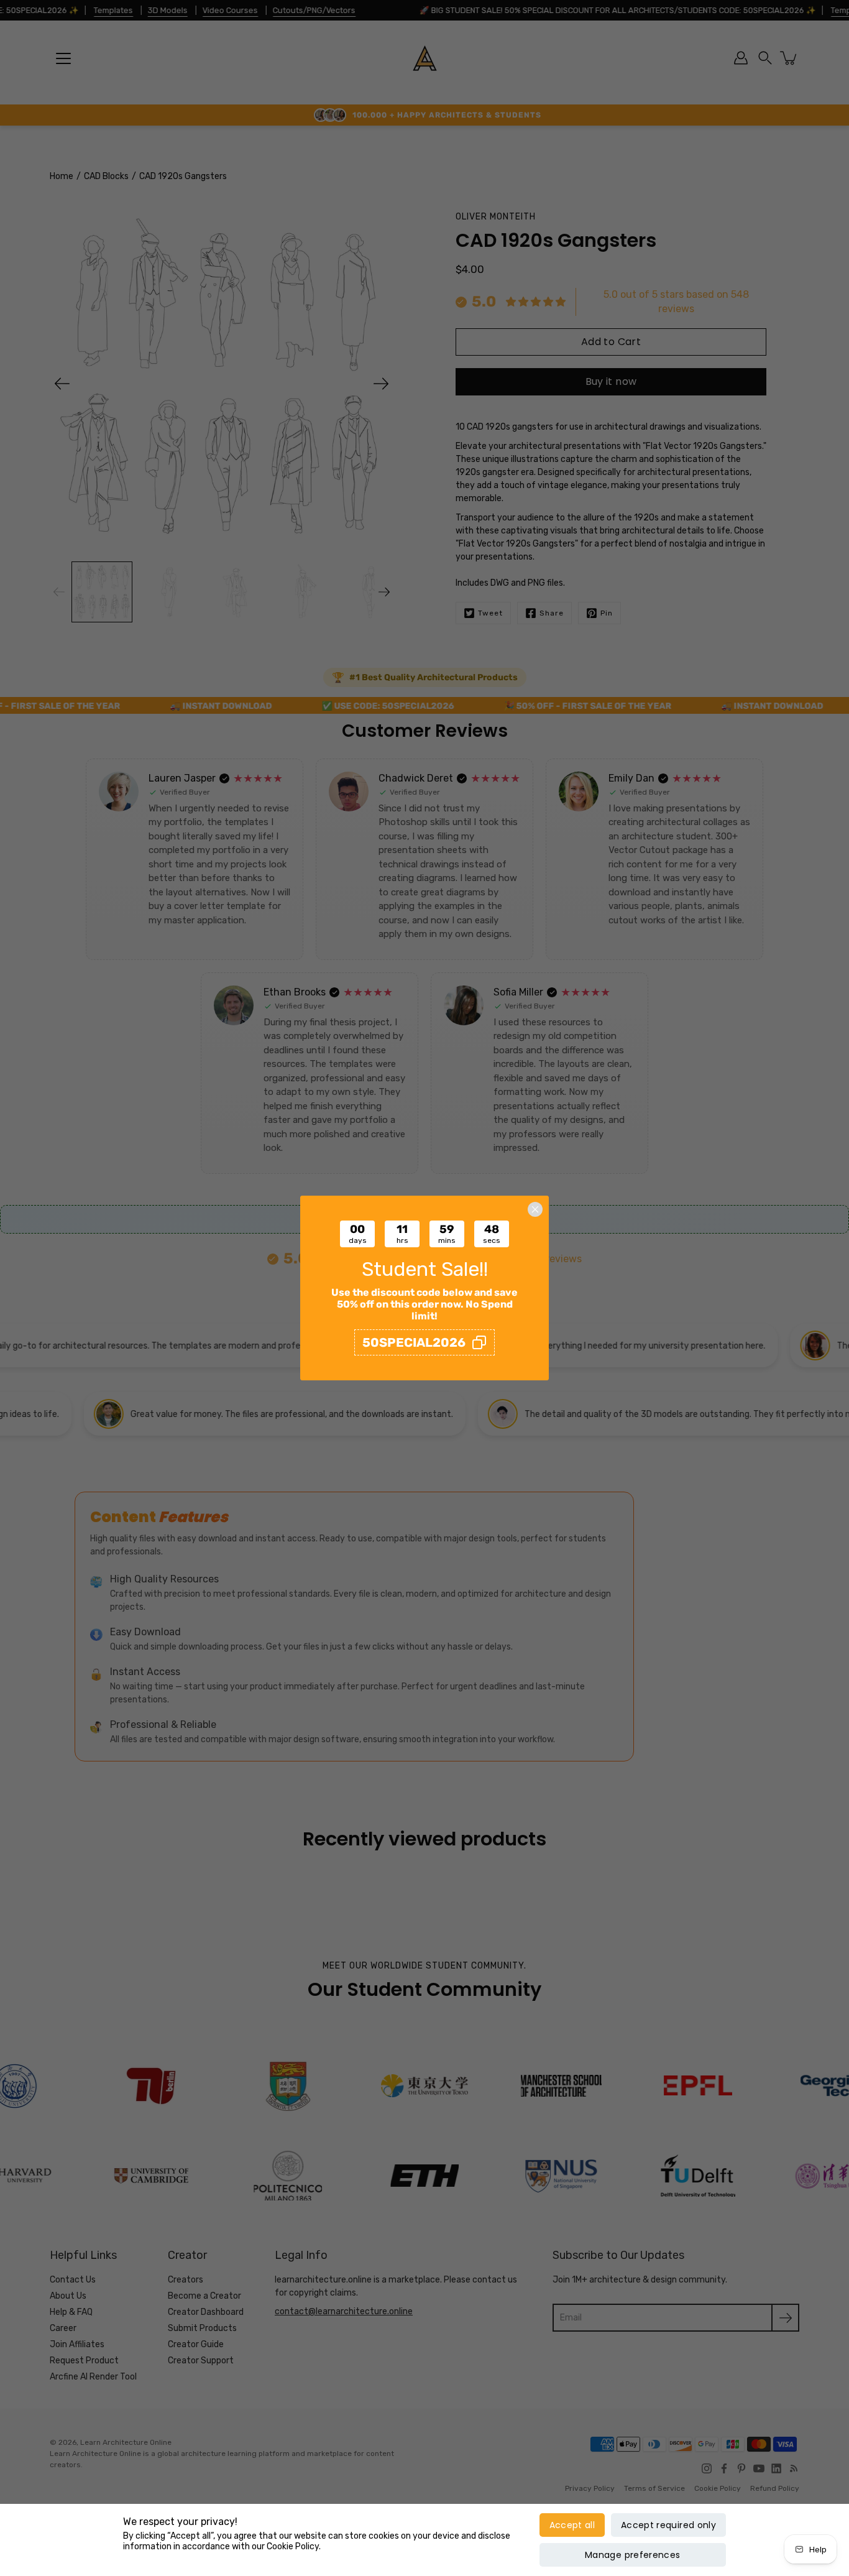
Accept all (572, 2525)
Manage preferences (632, 2555)
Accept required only (668, 2525)
